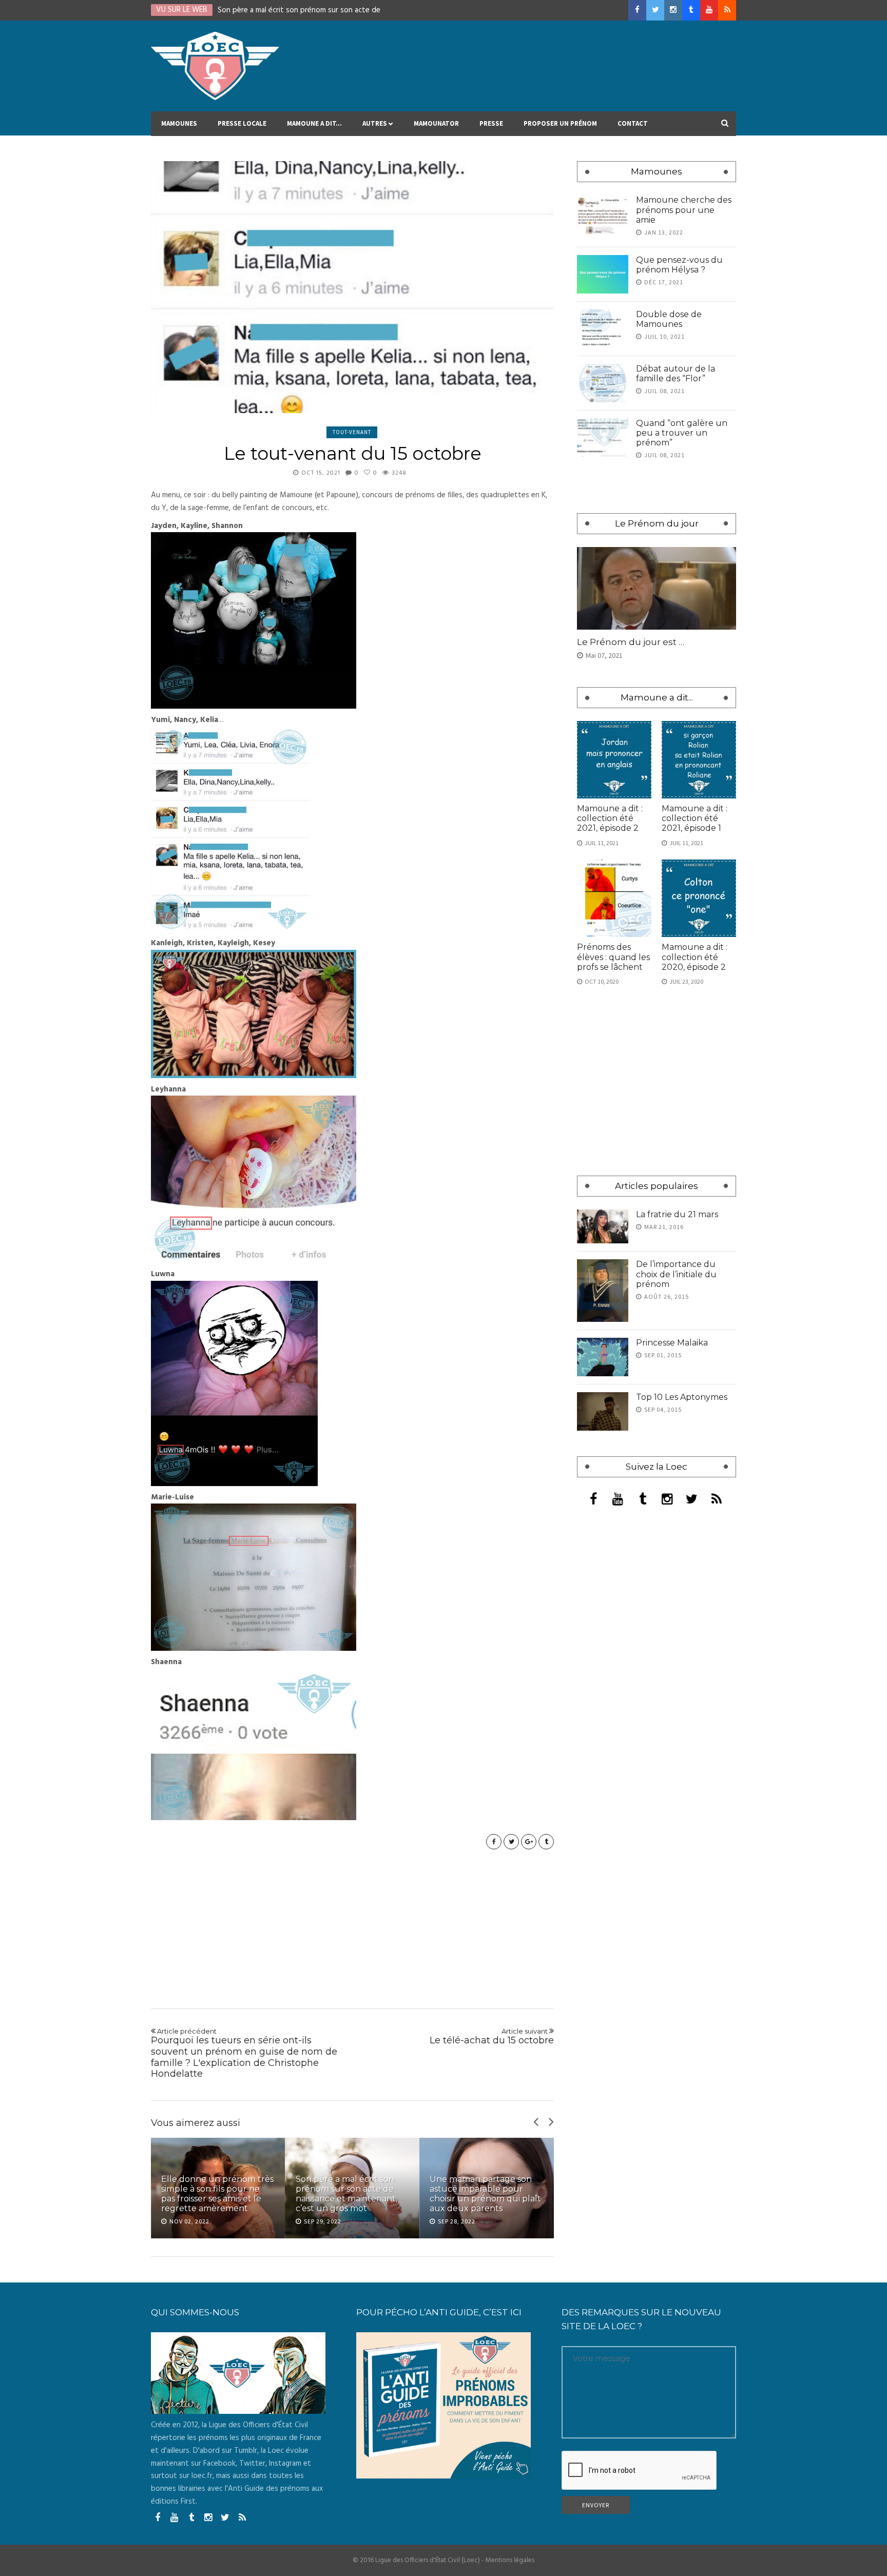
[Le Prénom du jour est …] (657, 588)
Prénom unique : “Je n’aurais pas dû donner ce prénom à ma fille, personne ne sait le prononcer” (482, 2189)
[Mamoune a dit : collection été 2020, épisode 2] (699, 898)
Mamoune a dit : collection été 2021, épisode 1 (695, 818)
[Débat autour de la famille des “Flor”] (603, 383)
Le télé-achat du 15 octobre (492, 2037)
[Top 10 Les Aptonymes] (603, 1411)
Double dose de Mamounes (669, 319)
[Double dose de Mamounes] (603, 329)
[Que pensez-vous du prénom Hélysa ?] (603, 274)
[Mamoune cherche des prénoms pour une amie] (603, 214)
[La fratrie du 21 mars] (603, 1227)
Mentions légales (510, 2560)
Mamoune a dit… (314, 123)
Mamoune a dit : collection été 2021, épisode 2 (610, 818)
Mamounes (179, 123)
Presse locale (242, 123)
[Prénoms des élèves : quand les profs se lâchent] (614, 898)
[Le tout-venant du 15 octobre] (352, 287)
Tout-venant (352, 432)
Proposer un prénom (560, 123)
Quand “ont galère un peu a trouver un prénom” (682, 433)
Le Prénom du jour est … (631, 642)
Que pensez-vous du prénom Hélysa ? (679, 265)
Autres (375, 123)
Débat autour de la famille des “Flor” (676, 374)
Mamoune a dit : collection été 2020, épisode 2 (695, 957)
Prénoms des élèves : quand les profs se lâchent (613, 957)
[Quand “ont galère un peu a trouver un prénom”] (603, 437)
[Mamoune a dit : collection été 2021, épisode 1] (699, 760)
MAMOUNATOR (436, 123)
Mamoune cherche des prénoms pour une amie (684, 210)
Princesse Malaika (672, 1343)
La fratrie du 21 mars (677, 1214)
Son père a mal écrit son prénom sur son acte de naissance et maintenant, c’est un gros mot (212, 2194)
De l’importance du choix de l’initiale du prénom (676, 1274)
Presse (491, 123)
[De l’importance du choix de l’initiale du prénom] (603, 1290)
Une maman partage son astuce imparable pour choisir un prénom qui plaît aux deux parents (351, 2194)
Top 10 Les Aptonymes (682, 1397)
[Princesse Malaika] (603, 1357)
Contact (633, 123)
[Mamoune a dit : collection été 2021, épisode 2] (614, 760)
